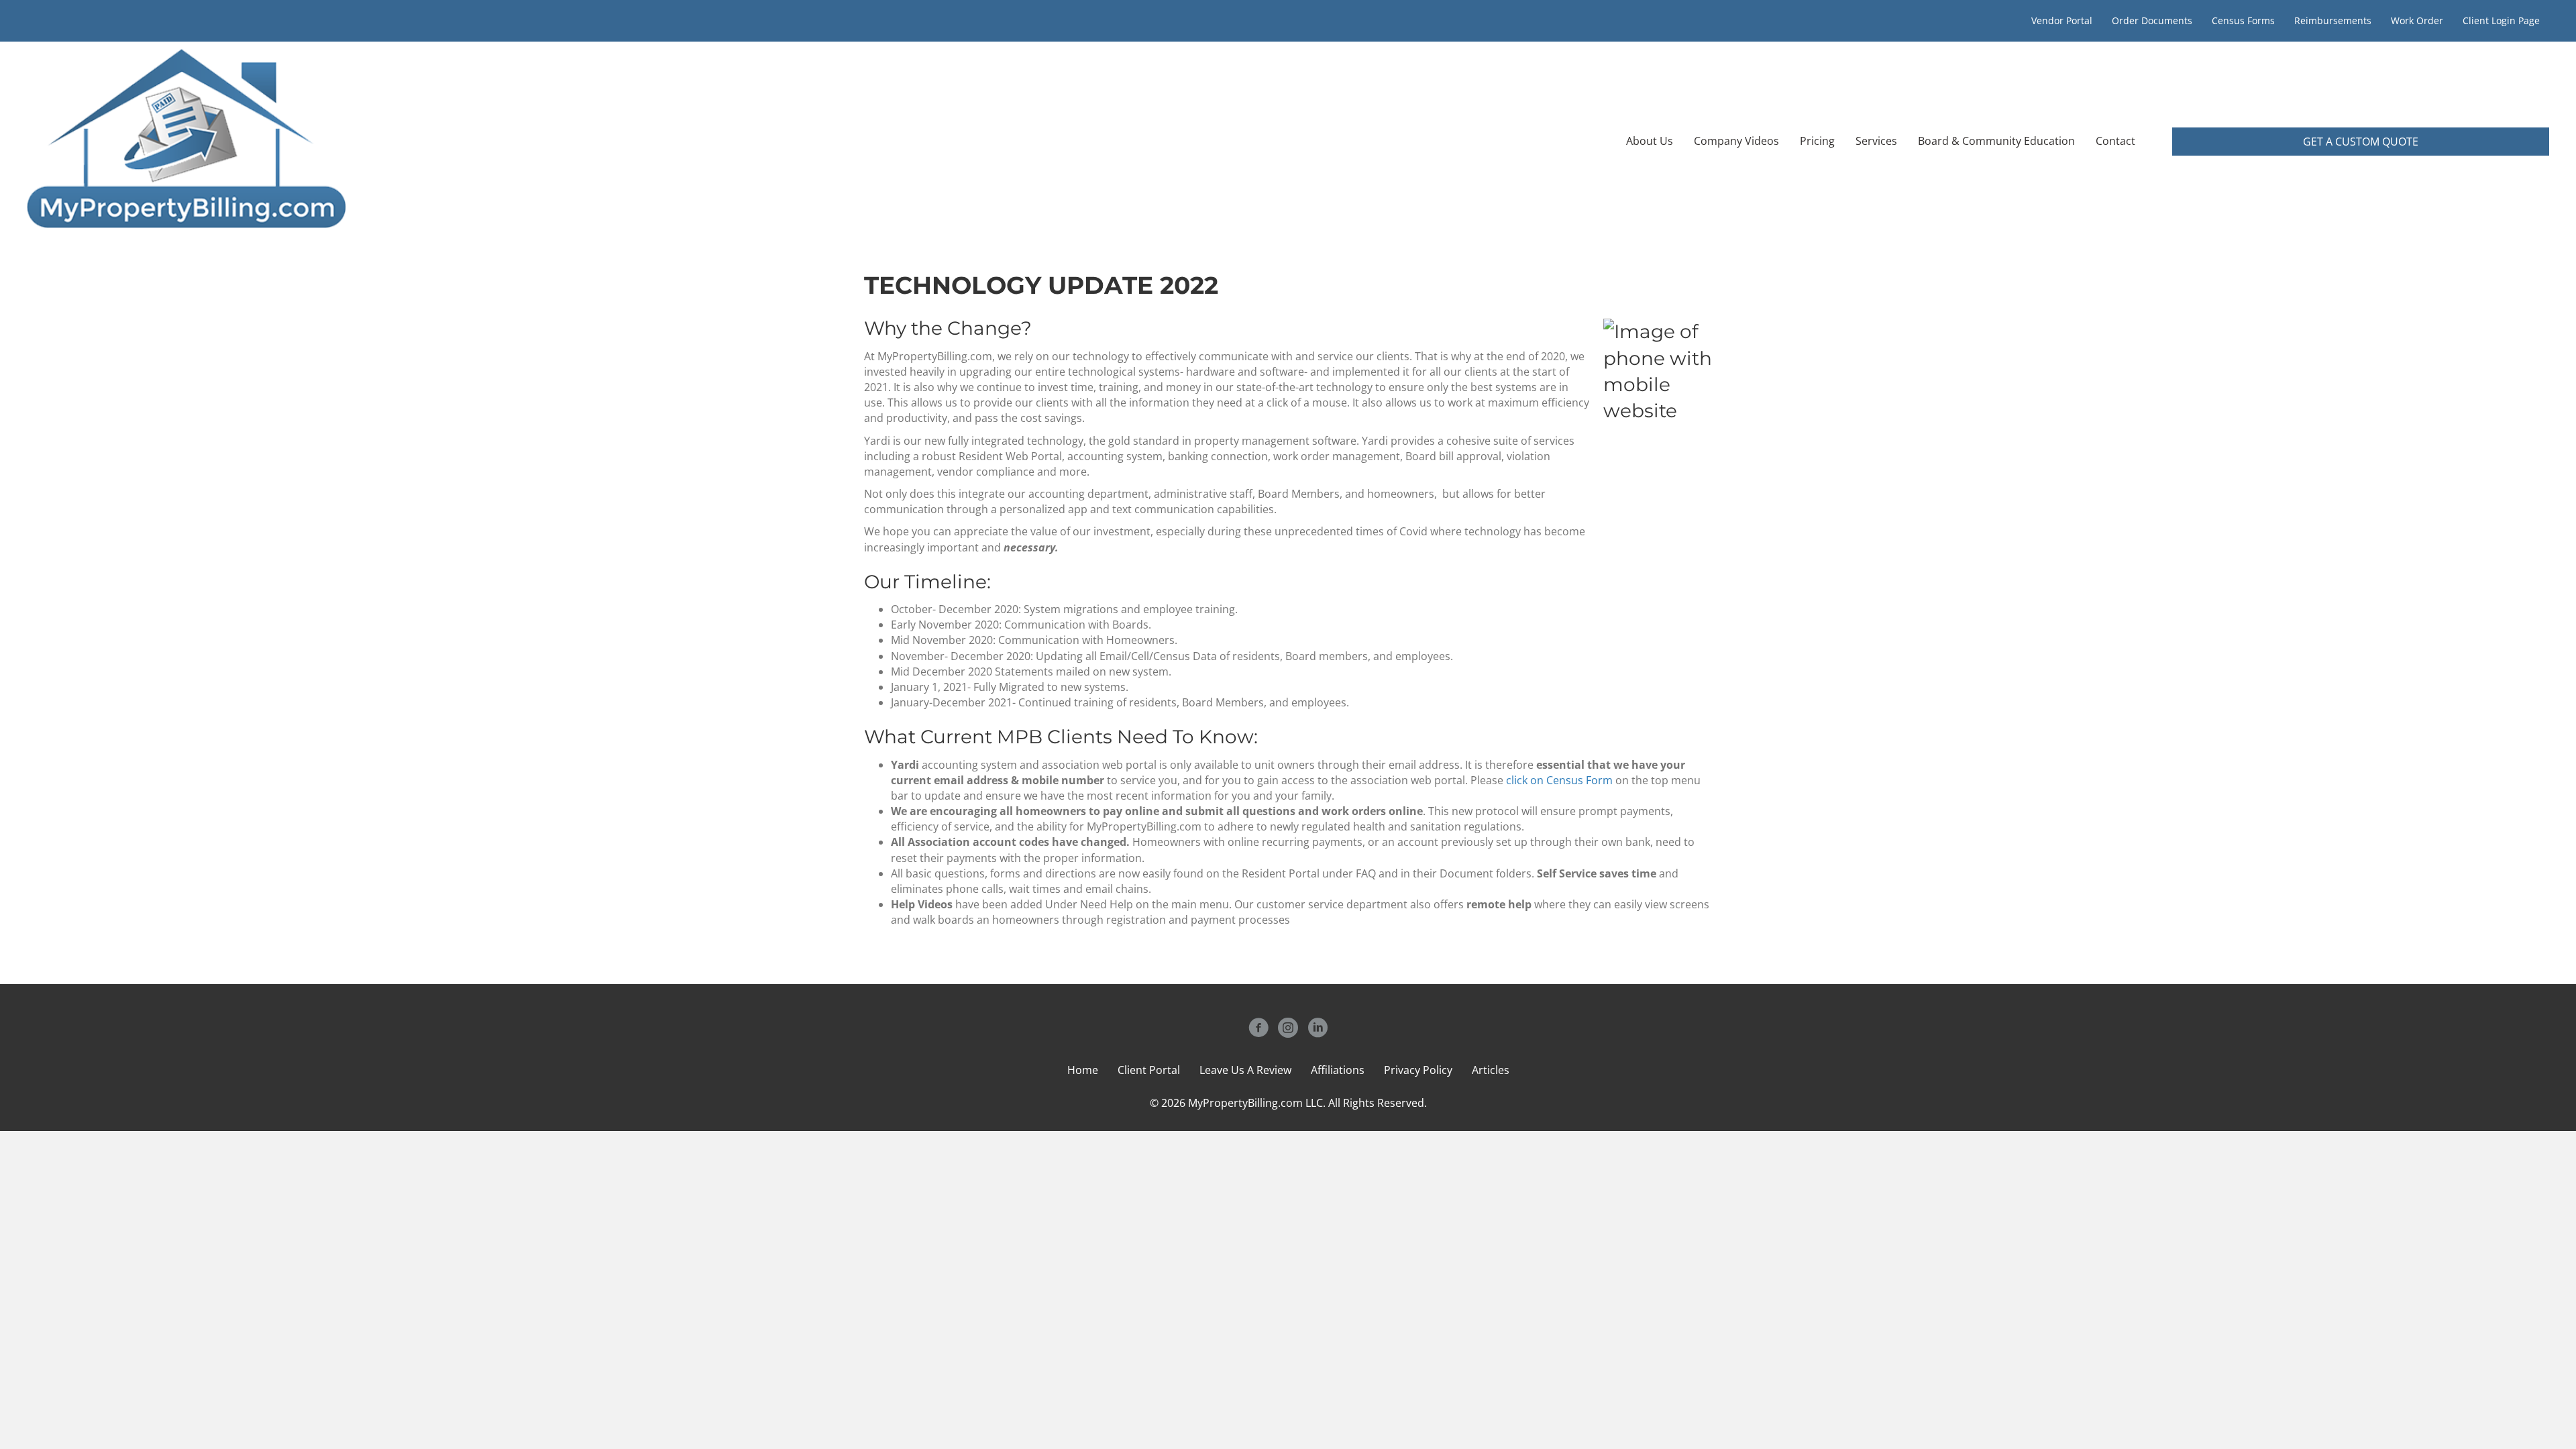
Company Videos (1736, 141)
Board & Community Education (1996, 141)
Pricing (1817, 141)
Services (1876, 141)
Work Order (2417, 20)
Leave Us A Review (1245, 1070)
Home (1083, 1070)
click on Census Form (1559, 780)
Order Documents (2152, 20)
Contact (2115, 141)
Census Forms (2243, 20)
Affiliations (1338, 1070)
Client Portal (1149, 1070)
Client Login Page (2501, 20)
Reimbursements (2333, 20)
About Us (1650, 141)
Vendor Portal (2062, 20)
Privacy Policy (1418, 1070)
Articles (1491, 1070)
